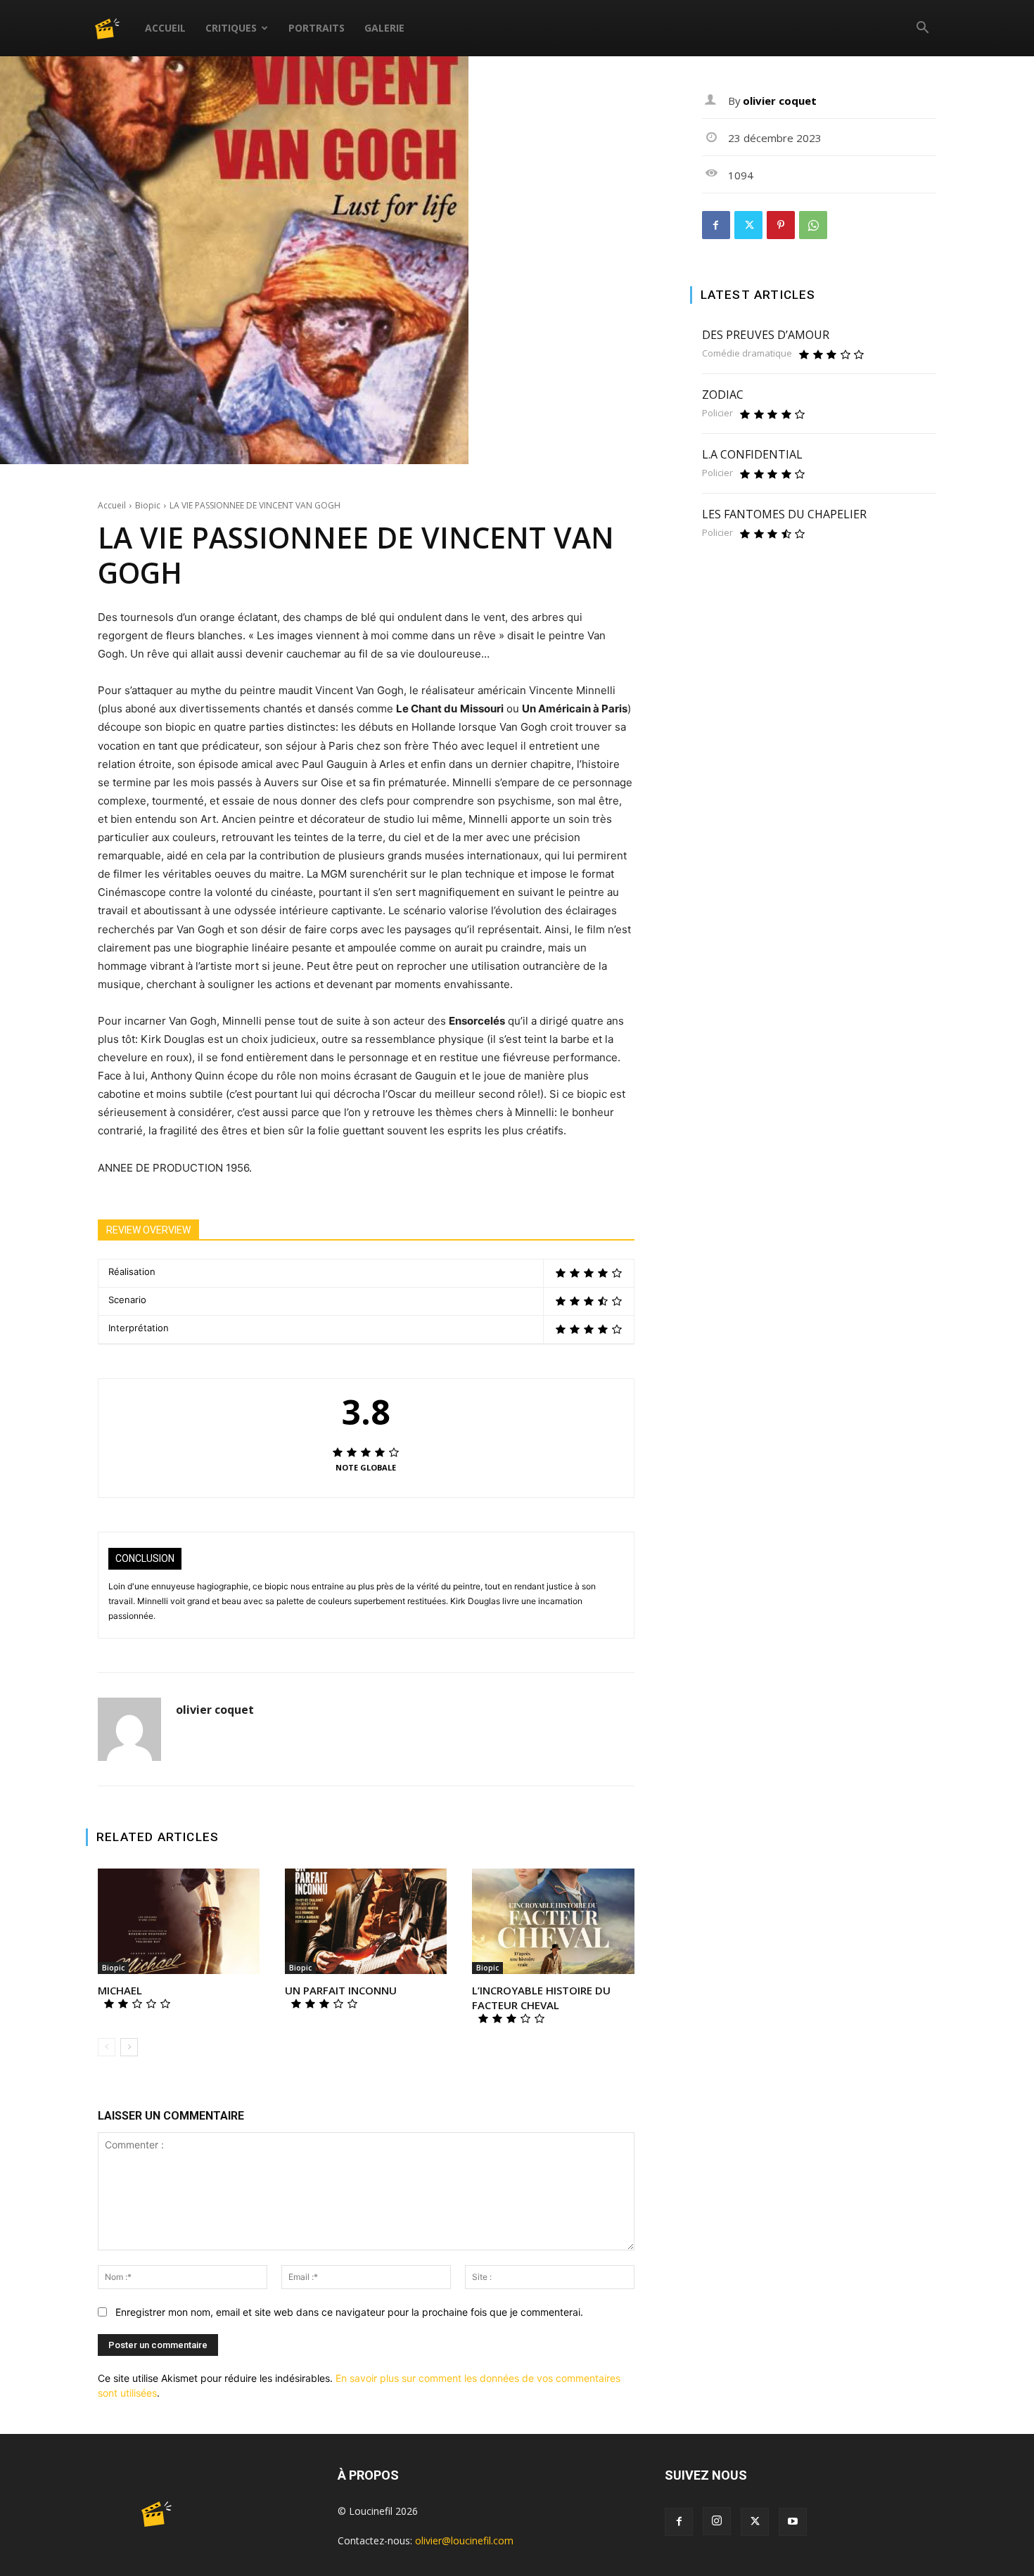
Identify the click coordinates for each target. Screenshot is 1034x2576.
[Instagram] (717, 2521)
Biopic (148, 505)
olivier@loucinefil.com (464, 2540)
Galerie (384, 28)
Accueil (165, 28)
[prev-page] (107, 2047)
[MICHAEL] (179, 1921)
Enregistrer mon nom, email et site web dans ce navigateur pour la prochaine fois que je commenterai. (349, 2312)
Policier (717, 413)
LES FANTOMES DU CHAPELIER (784, 514)
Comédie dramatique (747, 353)
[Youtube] (793, 2522)
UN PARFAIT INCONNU (341, 1990)
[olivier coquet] (129, 1729)
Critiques (231, 28)
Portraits (317, 28)
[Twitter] (748, 225)
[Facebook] (716, 225)
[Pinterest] (781, 225)
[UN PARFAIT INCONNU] (366, 1921)
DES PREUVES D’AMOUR (766, 335)
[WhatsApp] (813, 225)
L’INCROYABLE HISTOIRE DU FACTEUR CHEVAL (541, 1998)
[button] (922, 29)
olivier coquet (215, 1710)
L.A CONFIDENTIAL (752, 454)
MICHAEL (120, 1990)
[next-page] (129, 2047)
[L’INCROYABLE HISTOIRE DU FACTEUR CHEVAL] (553, 1921)
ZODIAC (723, 395)
